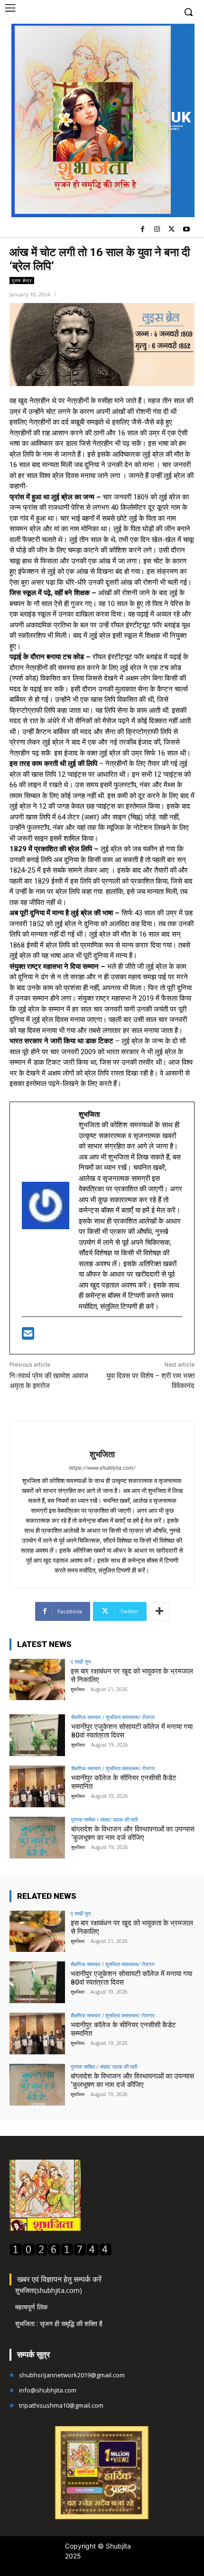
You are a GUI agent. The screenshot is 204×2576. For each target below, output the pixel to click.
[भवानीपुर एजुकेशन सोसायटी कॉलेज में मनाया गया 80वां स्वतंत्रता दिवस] (37, 1735)
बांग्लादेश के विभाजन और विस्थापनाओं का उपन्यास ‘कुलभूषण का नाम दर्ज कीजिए (133, 1833)
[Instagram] (157, 230)
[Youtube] (186, 230)
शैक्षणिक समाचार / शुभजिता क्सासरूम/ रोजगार (113, 1717)
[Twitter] (172, 230)
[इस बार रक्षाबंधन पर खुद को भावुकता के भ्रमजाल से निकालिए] (37, 1680)
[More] (159, 1611)
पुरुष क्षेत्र (22, 280)
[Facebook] (143, 230)
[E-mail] (28, 1336)
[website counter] (61, 2253)
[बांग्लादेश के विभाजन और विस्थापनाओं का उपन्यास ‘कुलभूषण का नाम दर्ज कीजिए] (37, 1838)
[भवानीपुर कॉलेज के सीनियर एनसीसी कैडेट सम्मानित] (37, 1786)
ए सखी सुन (81, 1661)
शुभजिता (102, 1454)
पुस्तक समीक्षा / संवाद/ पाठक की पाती (104, 1819)
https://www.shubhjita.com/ (102, 1468)
